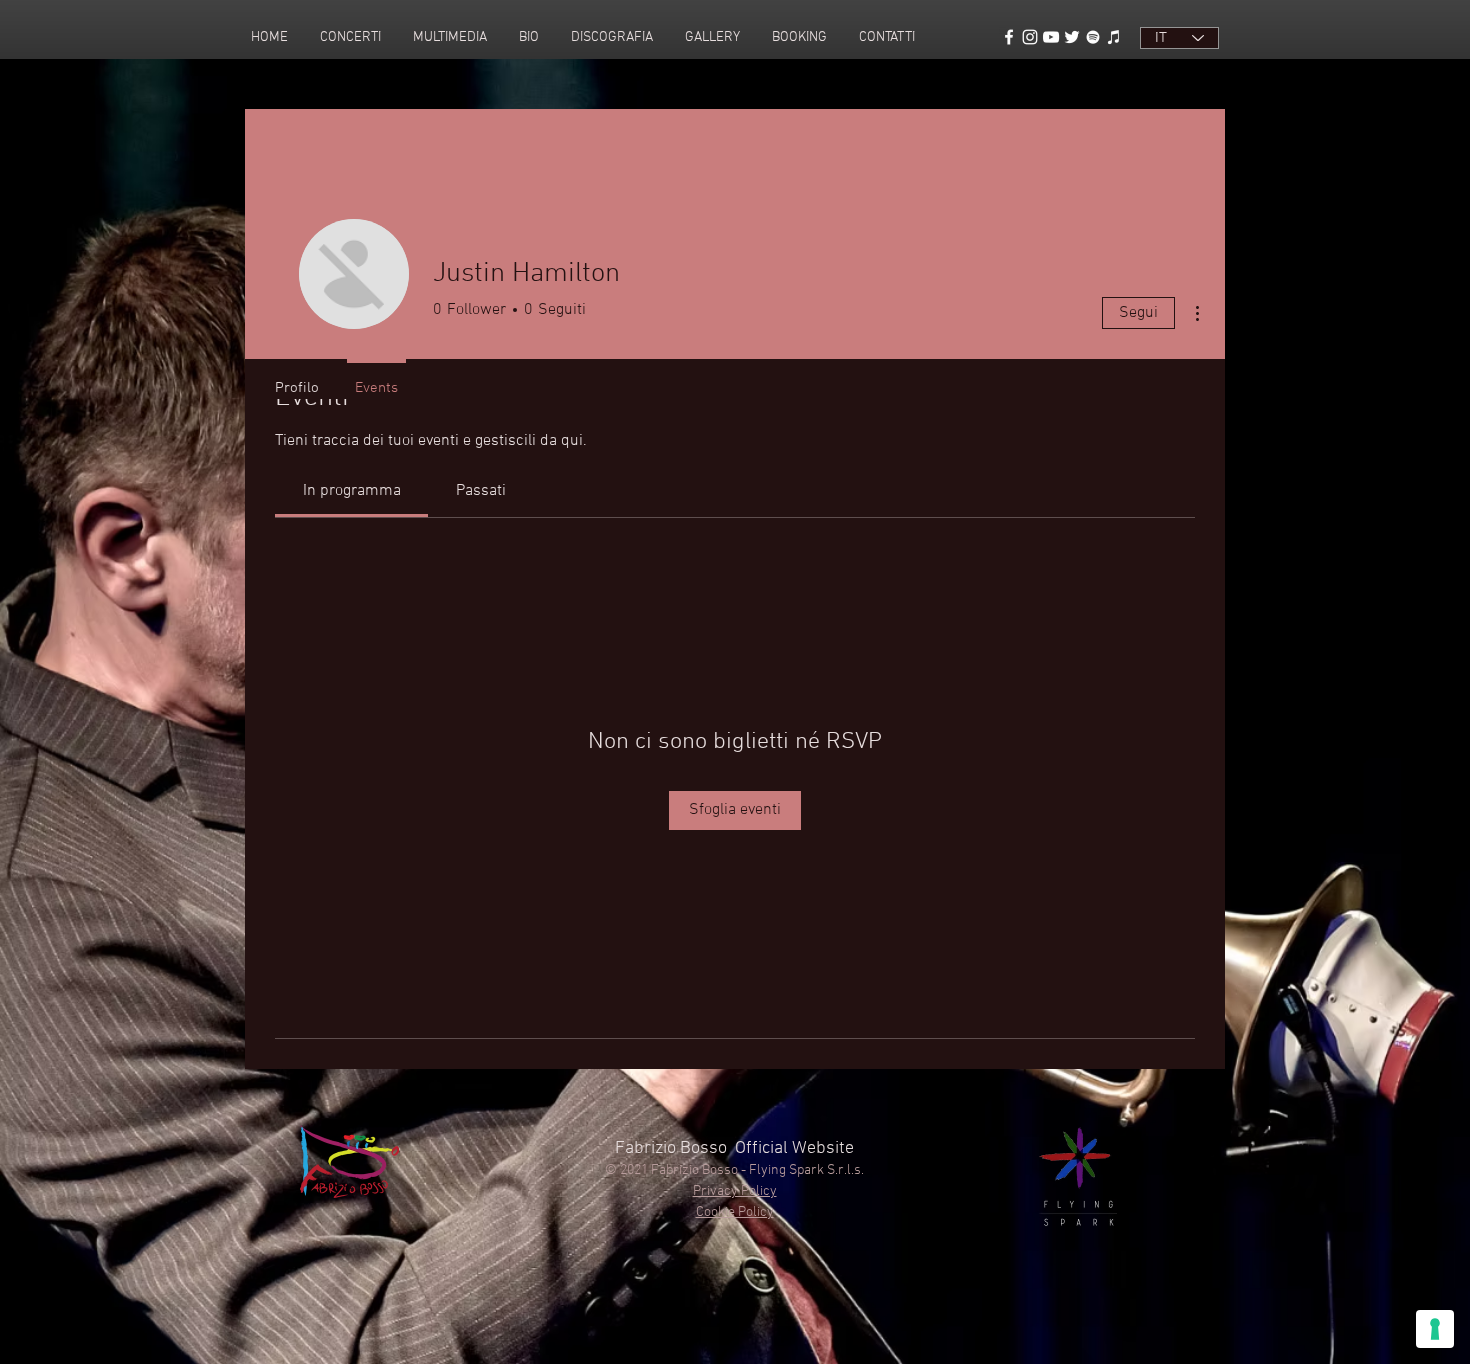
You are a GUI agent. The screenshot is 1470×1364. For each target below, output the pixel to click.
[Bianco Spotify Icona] (1093, 37)
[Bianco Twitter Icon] (1072, 37)
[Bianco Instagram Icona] (1030, 37)
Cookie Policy (735, 1212)
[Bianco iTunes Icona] (1114, 37)
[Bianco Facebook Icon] (1009, 37)
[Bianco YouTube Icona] (1051, 37)
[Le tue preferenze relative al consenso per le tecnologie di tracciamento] (1435, 1329)
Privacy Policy (735, 1191)
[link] (352, 491)
